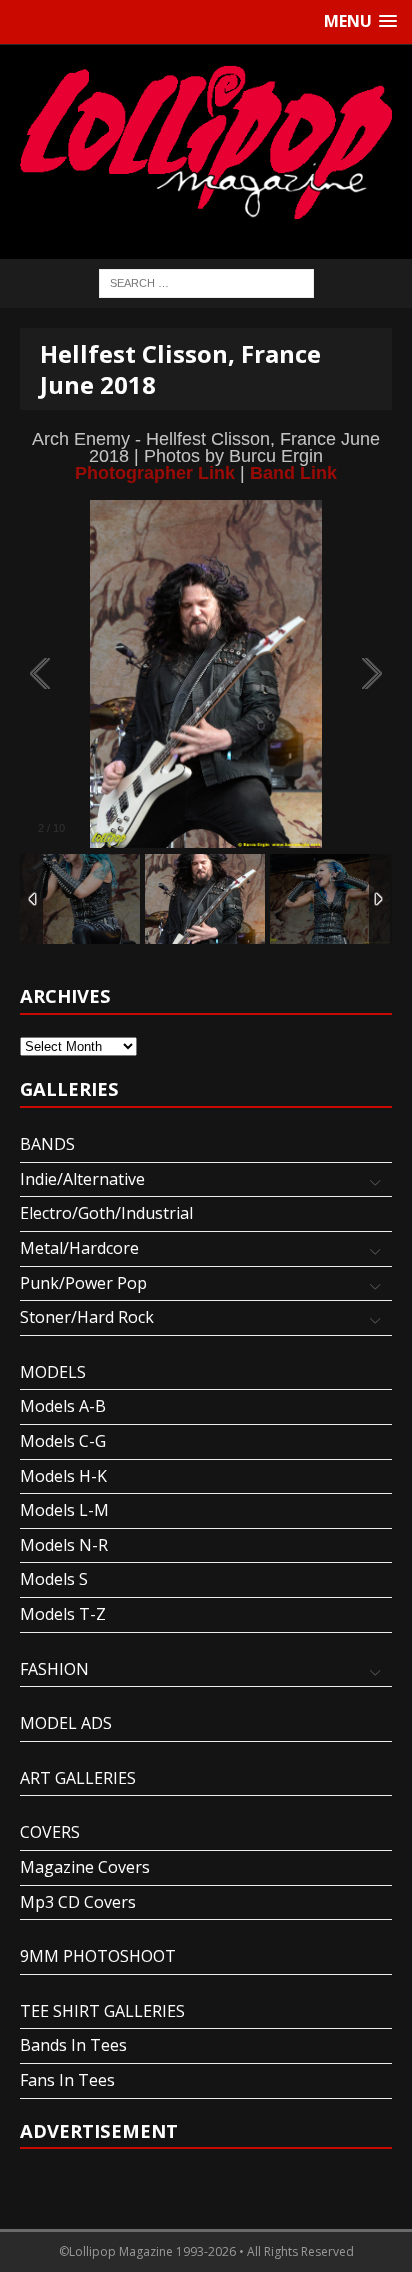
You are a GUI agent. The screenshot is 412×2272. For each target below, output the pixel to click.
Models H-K (63, 1476)
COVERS (50, 1832)
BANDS (47, 1144)
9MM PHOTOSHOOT (98, 1956)
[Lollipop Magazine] (206, 142)
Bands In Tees (73, 2045)
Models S (54, 1579)
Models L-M (64, 1510)
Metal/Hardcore (79, 1248)
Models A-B (63, 1406)
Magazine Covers (85, 1867)
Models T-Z (63, 1614)
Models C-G (63, 1441)
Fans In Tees (67, 2080)
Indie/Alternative (82, 1179)
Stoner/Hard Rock (87, 1317)
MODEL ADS (66, 1723)
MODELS (53, 1372)
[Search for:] (206, 281)
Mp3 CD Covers (78, 1902)
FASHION (54, 1669)
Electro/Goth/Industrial (106, 1213)
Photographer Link (155, 472)
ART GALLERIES (78, 1778)
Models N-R (64, 1545)
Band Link (293, 472)
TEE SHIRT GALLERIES (102, 2011)
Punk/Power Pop (83, 1283)
